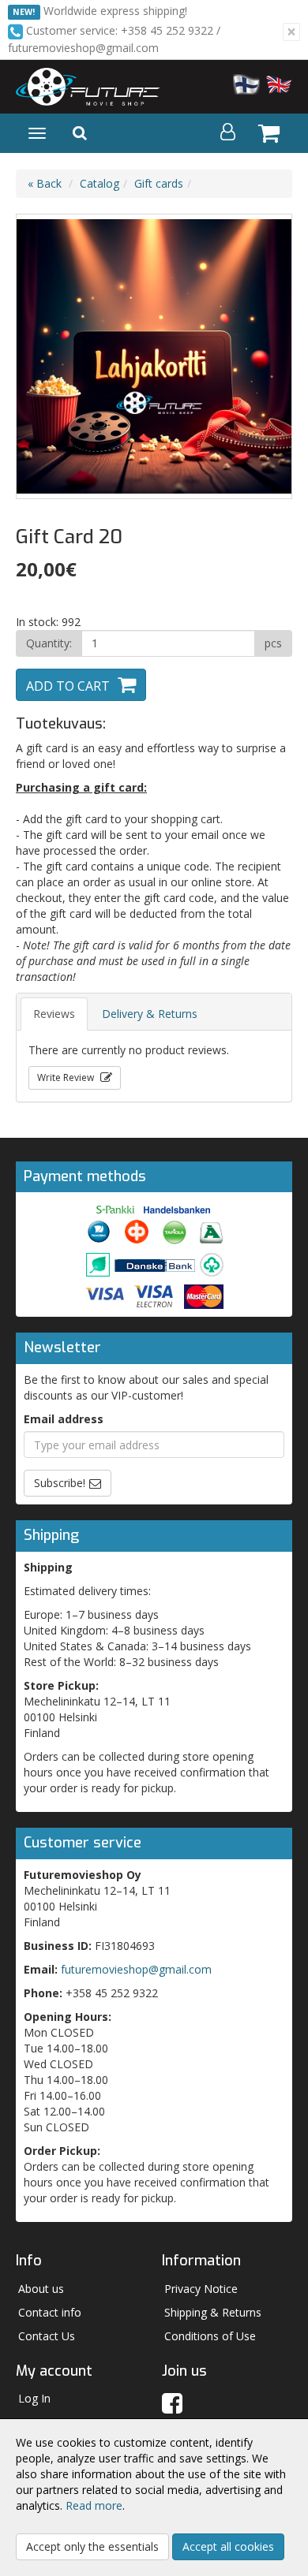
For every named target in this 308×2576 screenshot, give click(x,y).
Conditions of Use (210, 2336)
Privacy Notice (201, 2289)
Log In (34, 2398)
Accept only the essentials (92, 2546)
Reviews (54, 1014)
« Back (45, 183)
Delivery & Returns (150, 1014)
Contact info (50, 2312)
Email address (64, 1419)
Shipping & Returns (213, 2312)
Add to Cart (68, 686)
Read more (94, 2505)
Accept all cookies (228, 2546)
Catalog (100, 183)
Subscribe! (60, 1483)
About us (41, 2289)
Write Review (67, 1077)
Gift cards (159, 183)
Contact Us (47, 2336)
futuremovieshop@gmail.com (136, 1969)
